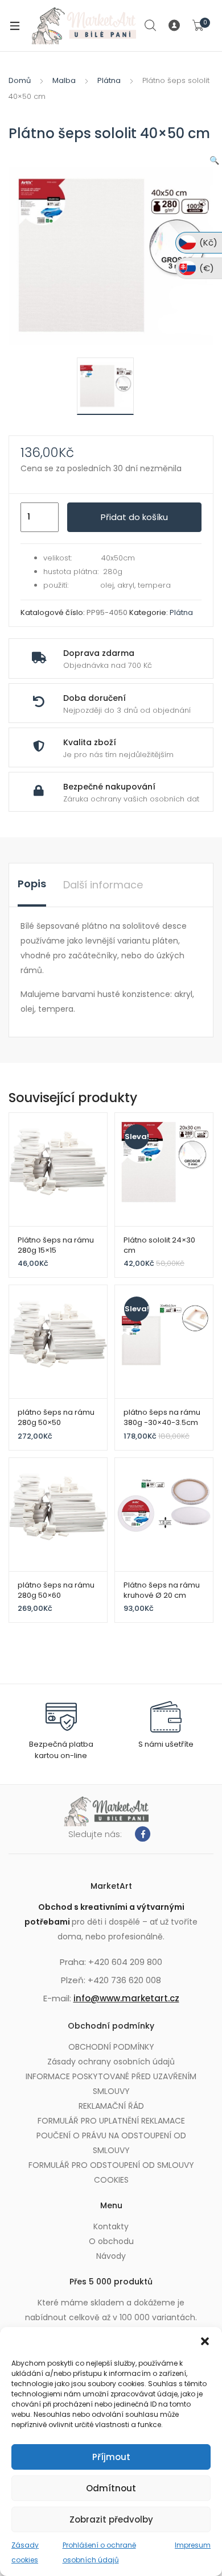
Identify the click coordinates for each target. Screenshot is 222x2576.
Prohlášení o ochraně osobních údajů (99, 2552)
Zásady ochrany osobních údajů (111, 2062)
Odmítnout (111, 2488)
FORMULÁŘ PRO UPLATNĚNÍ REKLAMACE (111, 2121)
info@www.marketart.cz (126, 1998)
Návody (111, 2256)
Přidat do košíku (134, 517)
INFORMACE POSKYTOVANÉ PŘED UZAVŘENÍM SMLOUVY (111, 2084)
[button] (205, 2341)
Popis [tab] (32, 884)
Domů (20, 80)
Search (151, 26)
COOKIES (111, 2180)
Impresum (193, 2545)
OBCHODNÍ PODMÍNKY (111, 2047)
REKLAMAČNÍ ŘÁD (111, 2106)
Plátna (109, 80)
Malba (64, 80)
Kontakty (111, 2226)
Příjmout (111, 2457)
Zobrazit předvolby (111, 2519)
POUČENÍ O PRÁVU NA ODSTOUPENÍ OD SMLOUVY (111, 2143)
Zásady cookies (25, 2552)
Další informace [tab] (103, 885)
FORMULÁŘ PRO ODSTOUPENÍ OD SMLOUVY (111, 2165)
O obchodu (111, 2241)
